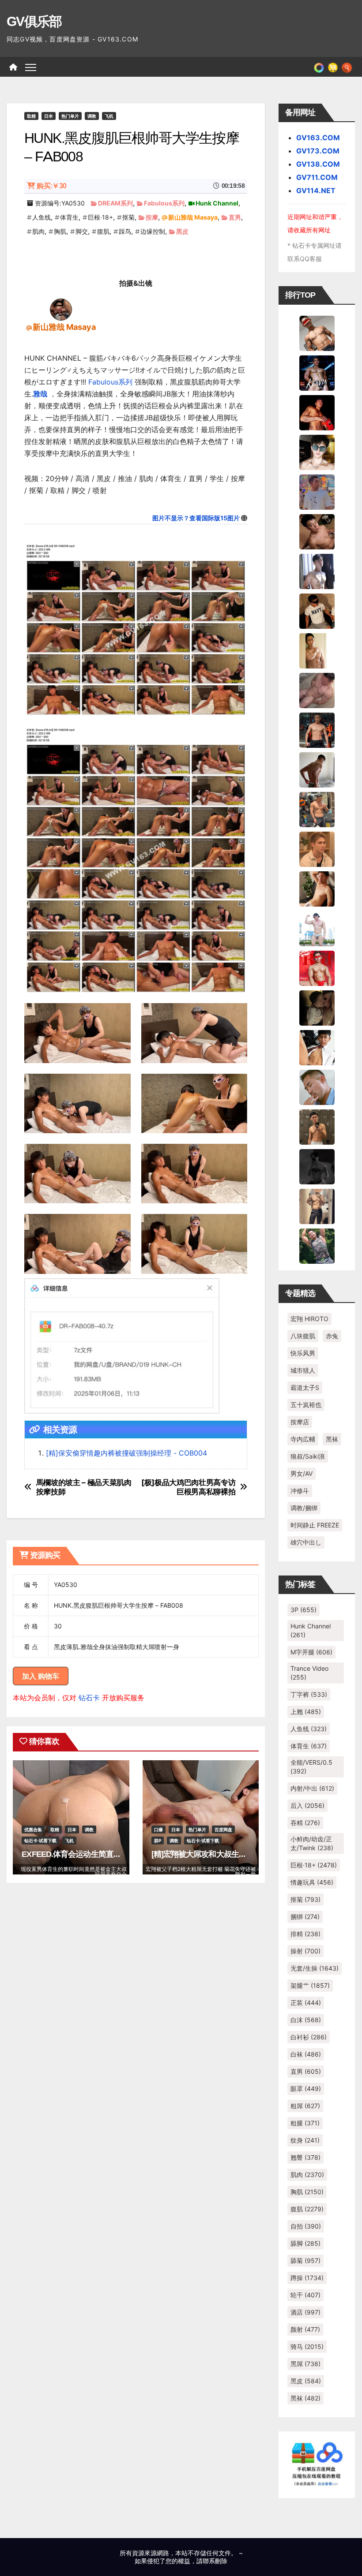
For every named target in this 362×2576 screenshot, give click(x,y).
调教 (92, 116)
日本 (49, 116)
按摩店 (300, 1422)
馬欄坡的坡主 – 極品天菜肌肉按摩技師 (84, 1487)
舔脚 (305, 2243)
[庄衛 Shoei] (317, 967)
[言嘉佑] (317, 571)
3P (304, 1610)
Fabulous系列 (164, 203)
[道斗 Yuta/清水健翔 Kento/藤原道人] (317, 848)
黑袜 (332, 1439)
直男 (235, 217)
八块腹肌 (303, 1336)
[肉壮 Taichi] (317, 1245)
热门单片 (70, 116)
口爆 (158, 1829)
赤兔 (332, 1336)
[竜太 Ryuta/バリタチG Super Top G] (317, 610)
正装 (306, 2003)
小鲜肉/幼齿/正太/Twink (312, 1843)
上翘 (306, 1712)
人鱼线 (41, 217)
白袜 (306, 2054)
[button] (347, 67)
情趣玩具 (312, 1882)
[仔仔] (317, 1166)
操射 (305, 1951)
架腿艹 (310, 1985)
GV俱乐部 (34, 21)
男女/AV (302, 1473)
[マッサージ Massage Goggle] (317, 1007)
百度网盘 (223, 1829)
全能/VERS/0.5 (311, 1767)
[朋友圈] (319, 67)
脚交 (82, 231)
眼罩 (306, 2089)
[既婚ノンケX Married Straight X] (317, 690)
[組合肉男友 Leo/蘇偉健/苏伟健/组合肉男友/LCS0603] (317, 491)
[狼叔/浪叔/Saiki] (317, 452)
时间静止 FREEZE (315, 1525)
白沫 (306, 2020)
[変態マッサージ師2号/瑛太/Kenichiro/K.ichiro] (317, 650)
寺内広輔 (303, 1439)
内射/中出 (312, 1788)
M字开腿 (311, 1652)
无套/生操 (315, 1968)
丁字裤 (309, 1694)
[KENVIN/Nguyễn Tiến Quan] (317, 372)
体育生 (69, 217)
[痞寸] (317, 729)
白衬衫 (309, 2037)
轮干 (305, 2295)
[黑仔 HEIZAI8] (317, 809)
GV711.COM (317, 177)
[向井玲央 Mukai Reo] (317, 1047)
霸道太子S (305, 1387)
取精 (31, 116)
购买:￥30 (51, 186)
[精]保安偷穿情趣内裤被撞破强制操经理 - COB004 (126, 1453)
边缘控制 (153, 231)
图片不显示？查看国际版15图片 (196, 518)
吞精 (305, 1823)
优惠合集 (33, 1829)
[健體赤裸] (317, 928)
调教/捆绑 (304, 1508)
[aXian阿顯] (317, 1126)
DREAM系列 (115, 203)
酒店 (305, 2312)
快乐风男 (303, 1353)
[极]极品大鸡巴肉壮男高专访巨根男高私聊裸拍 (188, 1487)
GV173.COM (318, 151)
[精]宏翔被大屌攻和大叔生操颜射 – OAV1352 (227, 1854)
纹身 (305, 2140)
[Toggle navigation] (31, 67)
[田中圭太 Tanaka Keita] (317, 888)
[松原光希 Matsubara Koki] (317, 531)
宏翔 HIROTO (309, 1319)
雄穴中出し (306, 1542)
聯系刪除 (215, 2561)
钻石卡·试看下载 (40, 1841)
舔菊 (305, 2261)
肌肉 (38, 231)
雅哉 (40, 394)
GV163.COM (318, 138)
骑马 (307, 2346)
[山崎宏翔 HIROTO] (317, 332)
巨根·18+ (100, 217)
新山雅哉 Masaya (193, 217)
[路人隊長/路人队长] (317, 1206)
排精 (305, 1934)
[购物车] (333, 67)
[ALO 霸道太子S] (317, 769)
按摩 (152, 217)
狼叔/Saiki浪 (308, 1456)
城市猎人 (303, 1370)
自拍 (306, 2226)
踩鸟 (125, 231)
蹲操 (307, 2278)
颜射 (305, 2329)
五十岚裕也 (306, 1405)
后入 (307, 1805)
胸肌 (60, 231)
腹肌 (103, 231)
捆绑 (305, 1917)
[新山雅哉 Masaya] (61, 309)
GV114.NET (316, 190)
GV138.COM (318, 164)
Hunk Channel (217, 203)
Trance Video (309, 1673)
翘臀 (305, 2157)
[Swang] (317, 412)
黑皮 (182, 231)
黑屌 (305, 2364)
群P (158, 1841)
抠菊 (128, 217)
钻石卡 (89, 1698)
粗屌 (305, 2106)
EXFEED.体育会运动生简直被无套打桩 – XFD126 (104, 1854)
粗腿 (305, 2123)
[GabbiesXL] (317, 1086)
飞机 (109, 116)
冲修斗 (300, 1491)
